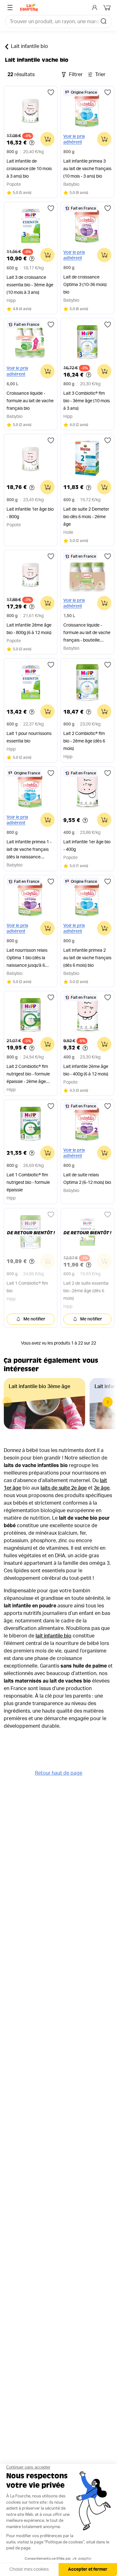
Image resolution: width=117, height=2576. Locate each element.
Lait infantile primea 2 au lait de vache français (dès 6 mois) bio (87, 958)
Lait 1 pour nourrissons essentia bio (29, 737)
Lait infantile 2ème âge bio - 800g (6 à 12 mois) (29, 629)
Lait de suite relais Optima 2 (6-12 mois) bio (87, 1179)
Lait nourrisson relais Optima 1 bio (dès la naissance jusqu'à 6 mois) (27, 959)
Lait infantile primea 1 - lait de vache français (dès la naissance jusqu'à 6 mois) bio (29, 850)
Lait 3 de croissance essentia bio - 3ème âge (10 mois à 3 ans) (30, 285)
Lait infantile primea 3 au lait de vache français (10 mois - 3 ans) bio (87, 169)
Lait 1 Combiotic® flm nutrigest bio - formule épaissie (28, 1183)
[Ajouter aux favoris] (51, 92)
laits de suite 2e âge (64, 1488)
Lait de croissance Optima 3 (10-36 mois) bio (85, 285)
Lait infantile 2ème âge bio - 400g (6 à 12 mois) (86, 1070)
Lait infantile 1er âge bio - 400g (87, 846)
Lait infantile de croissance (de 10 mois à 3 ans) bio (29, 169)
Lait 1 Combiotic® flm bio (27, 1287)
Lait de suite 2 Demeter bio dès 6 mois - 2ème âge (86, 517)
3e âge (102, 1488)
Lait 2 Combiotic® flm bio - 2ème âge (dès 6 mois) (84, 741)
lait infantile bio (54, 1636)
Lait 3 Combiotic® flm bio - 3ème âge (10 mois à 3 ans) (87, 401)
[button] (108, 1402)
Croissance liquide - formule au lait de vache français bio (30, 401)
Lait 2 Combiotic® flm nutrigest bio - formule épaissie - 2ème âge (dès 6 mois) (28, 1075)
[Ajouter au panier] (47, 139)
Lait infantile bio (29, 46)
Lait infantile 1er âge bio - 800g (30, 513)
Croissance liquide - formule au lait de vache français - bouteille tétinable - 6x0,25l (87, 634)
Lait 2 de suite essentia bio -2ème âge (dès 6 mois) (86, 1291)
